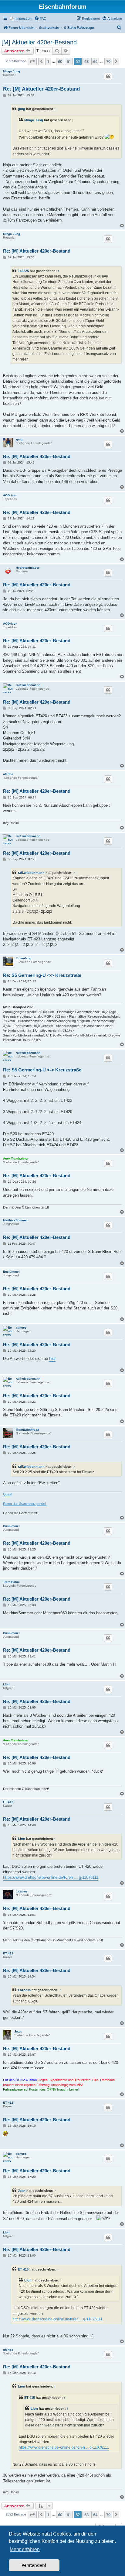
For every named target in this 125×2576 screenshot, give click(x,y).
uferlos (8, 774)
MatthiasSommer (15, 1220)
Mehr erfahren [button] (25, 2549)
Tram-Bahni (11, 1582)
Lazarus (22, 1891)
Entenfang (24, 958)
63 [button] (86, 61)
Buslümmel (11, 1272)
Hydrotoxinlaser (28, 568)
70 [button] (108, 61)
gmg (22, 109)
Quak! (8, 1494)
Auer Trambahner (16, 1159)
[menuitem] (21, 19)
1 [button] (48, 61)
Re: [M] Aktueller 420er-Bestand (41, 89)
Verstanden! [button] (34, 2565)
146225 (23, 271)
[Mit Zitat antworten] (108, 76)
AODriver (10, 495)
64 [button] (95, 61)
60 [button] (60, 61)
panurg (21, 1328)
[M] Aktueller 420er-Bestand (39, 42)
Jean (18, 2031)
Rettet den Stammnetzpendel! (25, 1504)
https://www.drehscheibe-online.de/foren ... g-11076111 (51, 1877)
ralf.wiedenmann (28, 685)
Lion (6, 1684)
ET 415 (23, 2269)
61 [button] (69, 61)
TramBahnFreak (27, 1430)
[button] (32, 61)
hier (52, 1359)
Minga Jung (12, 71)
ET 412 (8, 1802)
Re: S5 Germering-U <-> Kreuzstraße (42, 975)
